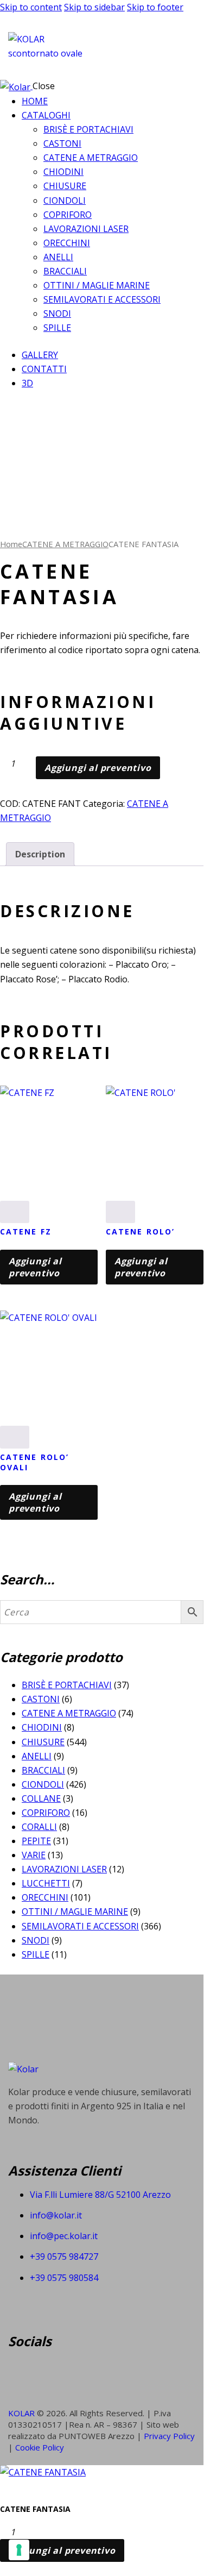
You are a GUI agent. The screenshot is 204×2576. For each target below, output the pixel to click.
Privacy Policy (169, 2436)
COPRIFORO (46, 1813)
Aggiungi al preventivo (98, 768)
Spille (36, 1954)
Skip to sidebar (94, 7)
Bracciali (43, 1770)
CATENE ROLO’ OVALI (34, 1462)
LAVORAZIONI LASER (64, 1869)
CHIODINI (42, 1727)
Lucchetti (46, 1883)
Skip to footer (155, 7)
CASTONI (41, 1699)
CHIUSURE (43, 1742)
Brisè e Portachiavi (67, 1685)
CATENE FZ (26, 1231)
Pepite (36, 1841)
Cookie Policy (40, 2447)
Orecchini (45, 1897)
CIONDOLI (43, 1784)
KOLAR (21, 2413)
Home (11, 544)
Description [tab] (40, 854)
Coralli (39, 1827)
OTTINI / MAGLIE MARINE (75, 1911)
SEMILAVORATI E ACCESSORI (80, 1926)
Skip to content (31, 7)
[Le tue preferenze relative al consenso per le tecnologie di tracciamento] (19, 2550)
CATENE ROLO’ (140, 1231)
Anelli (37, 1756)
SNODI (36, 1940)
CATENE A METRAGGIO (65, 544)
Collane (41, 1798)
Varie (34, 1855)
